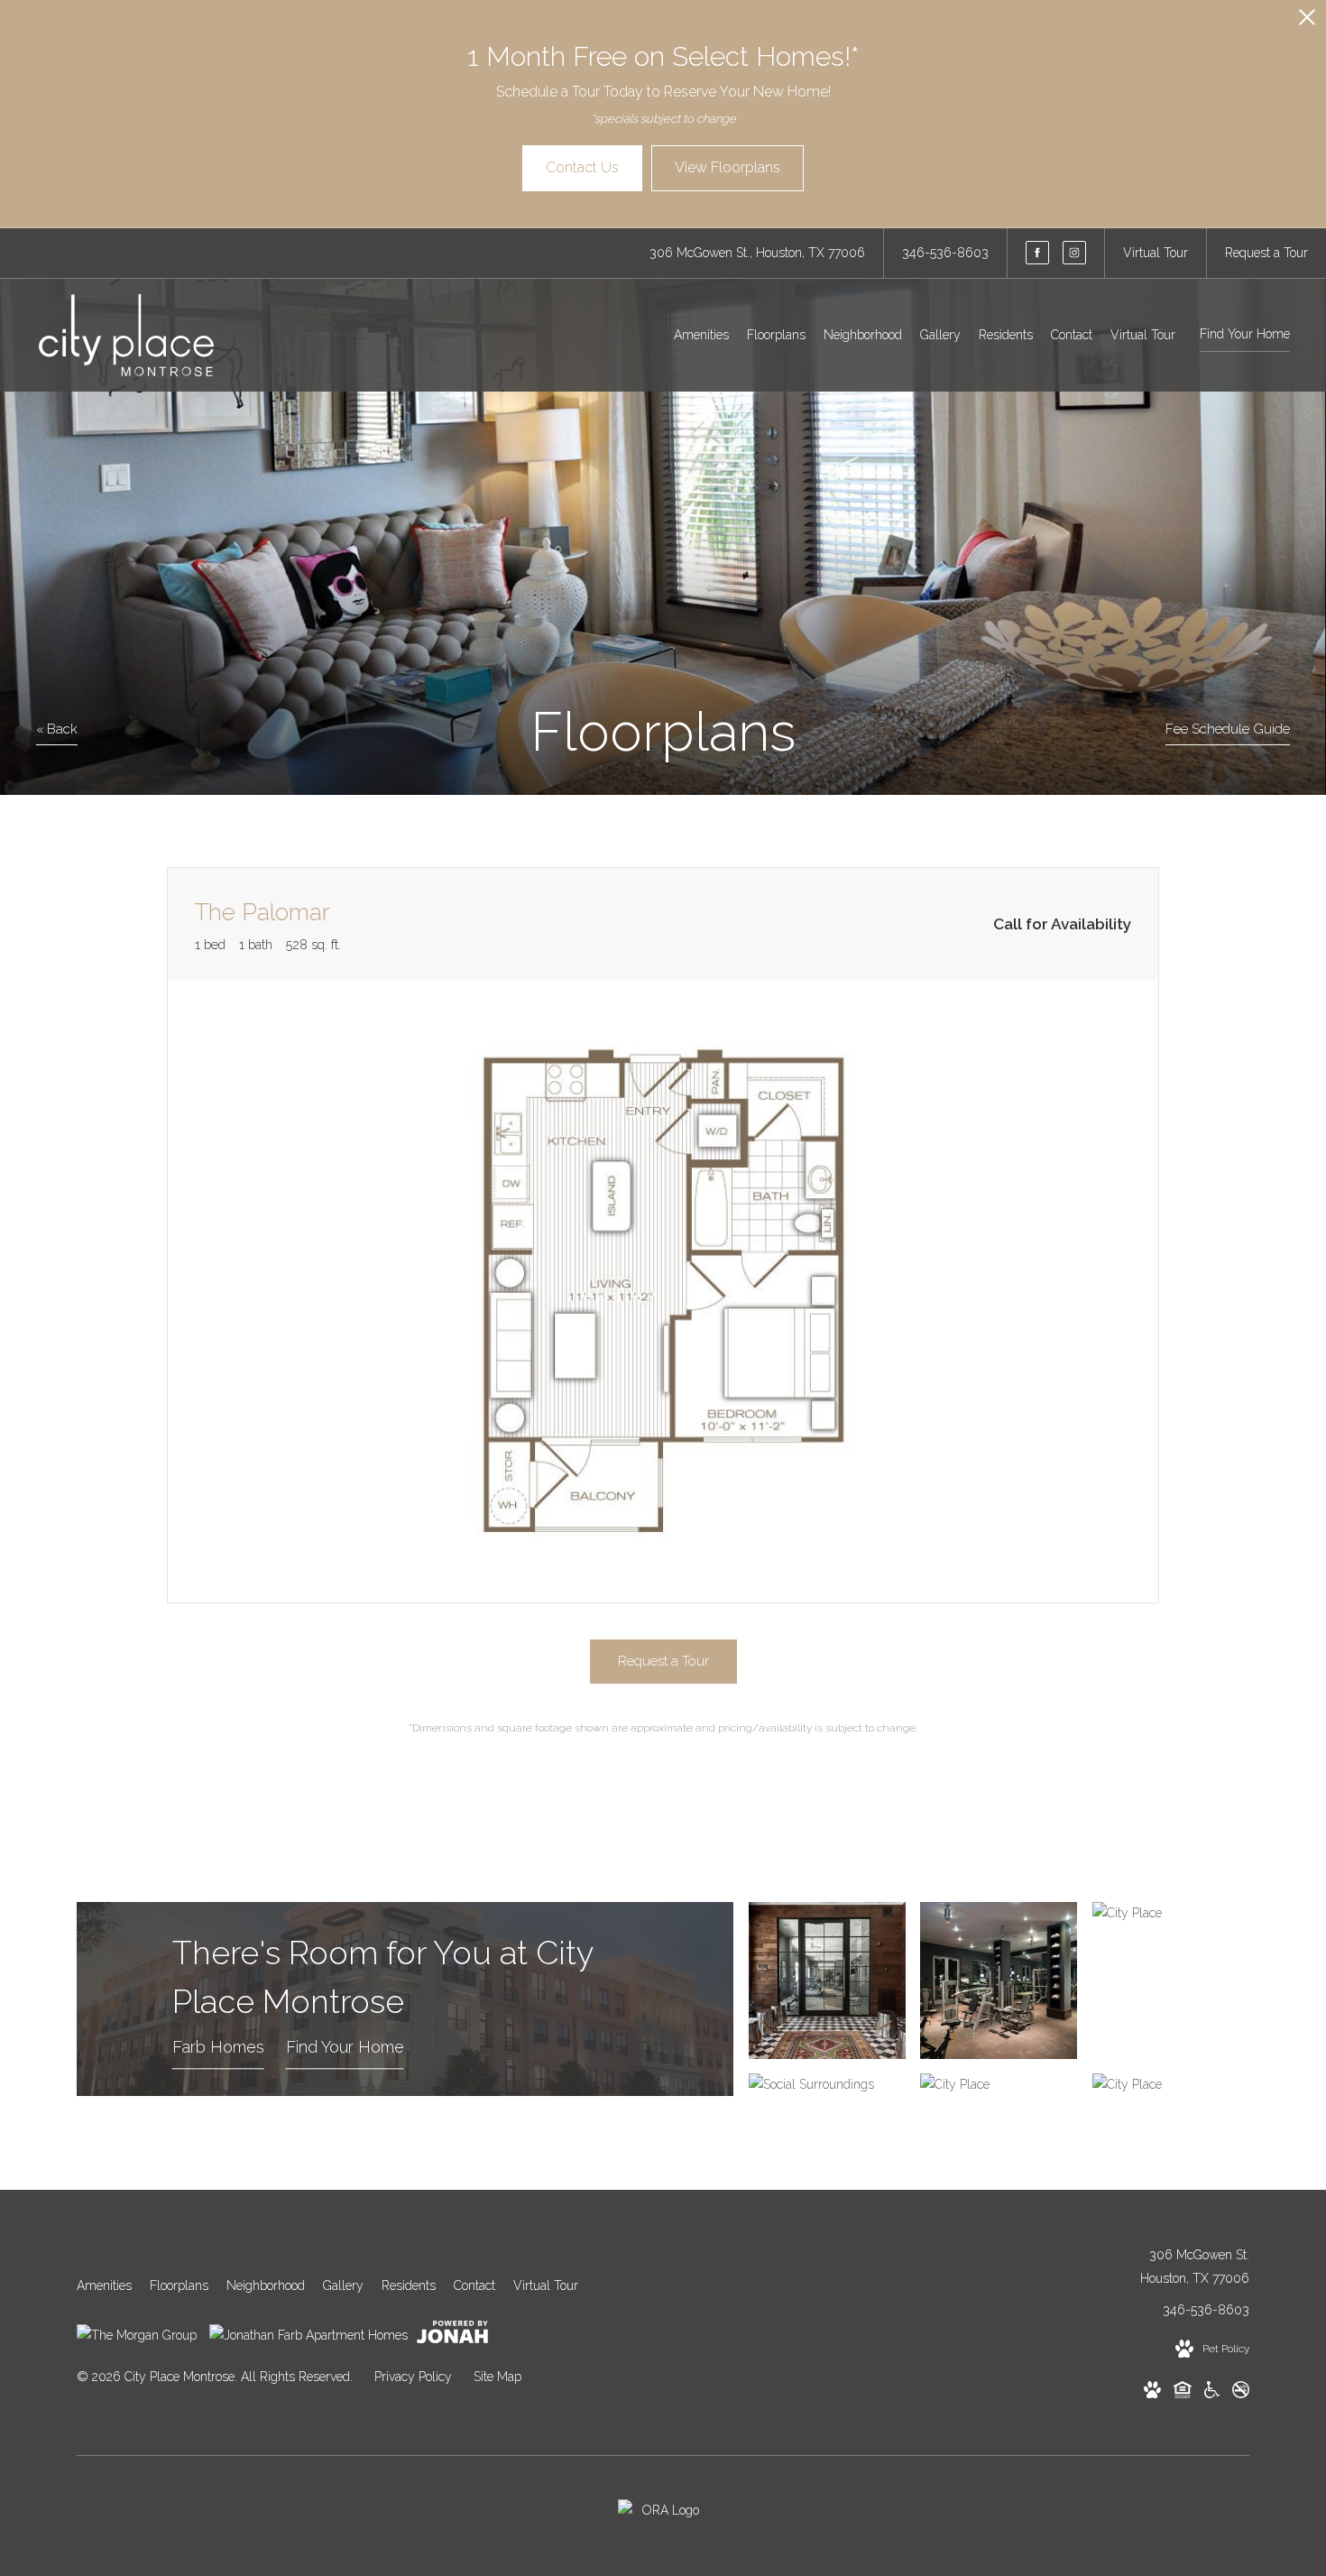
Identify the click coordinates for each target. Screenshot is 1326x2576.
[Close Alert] (1307, 22)
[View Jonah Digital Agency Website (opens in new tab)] (452, 2336)
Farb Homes (218, 2048)
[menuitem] (701, 336)
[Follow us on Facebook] (1037, 253)
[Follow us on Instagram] (1074, 253)
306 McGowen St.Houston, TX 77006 (1195, 2266)
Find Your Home (1245, 334)
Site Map (497, 2377)
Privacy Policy (413, 2377)
